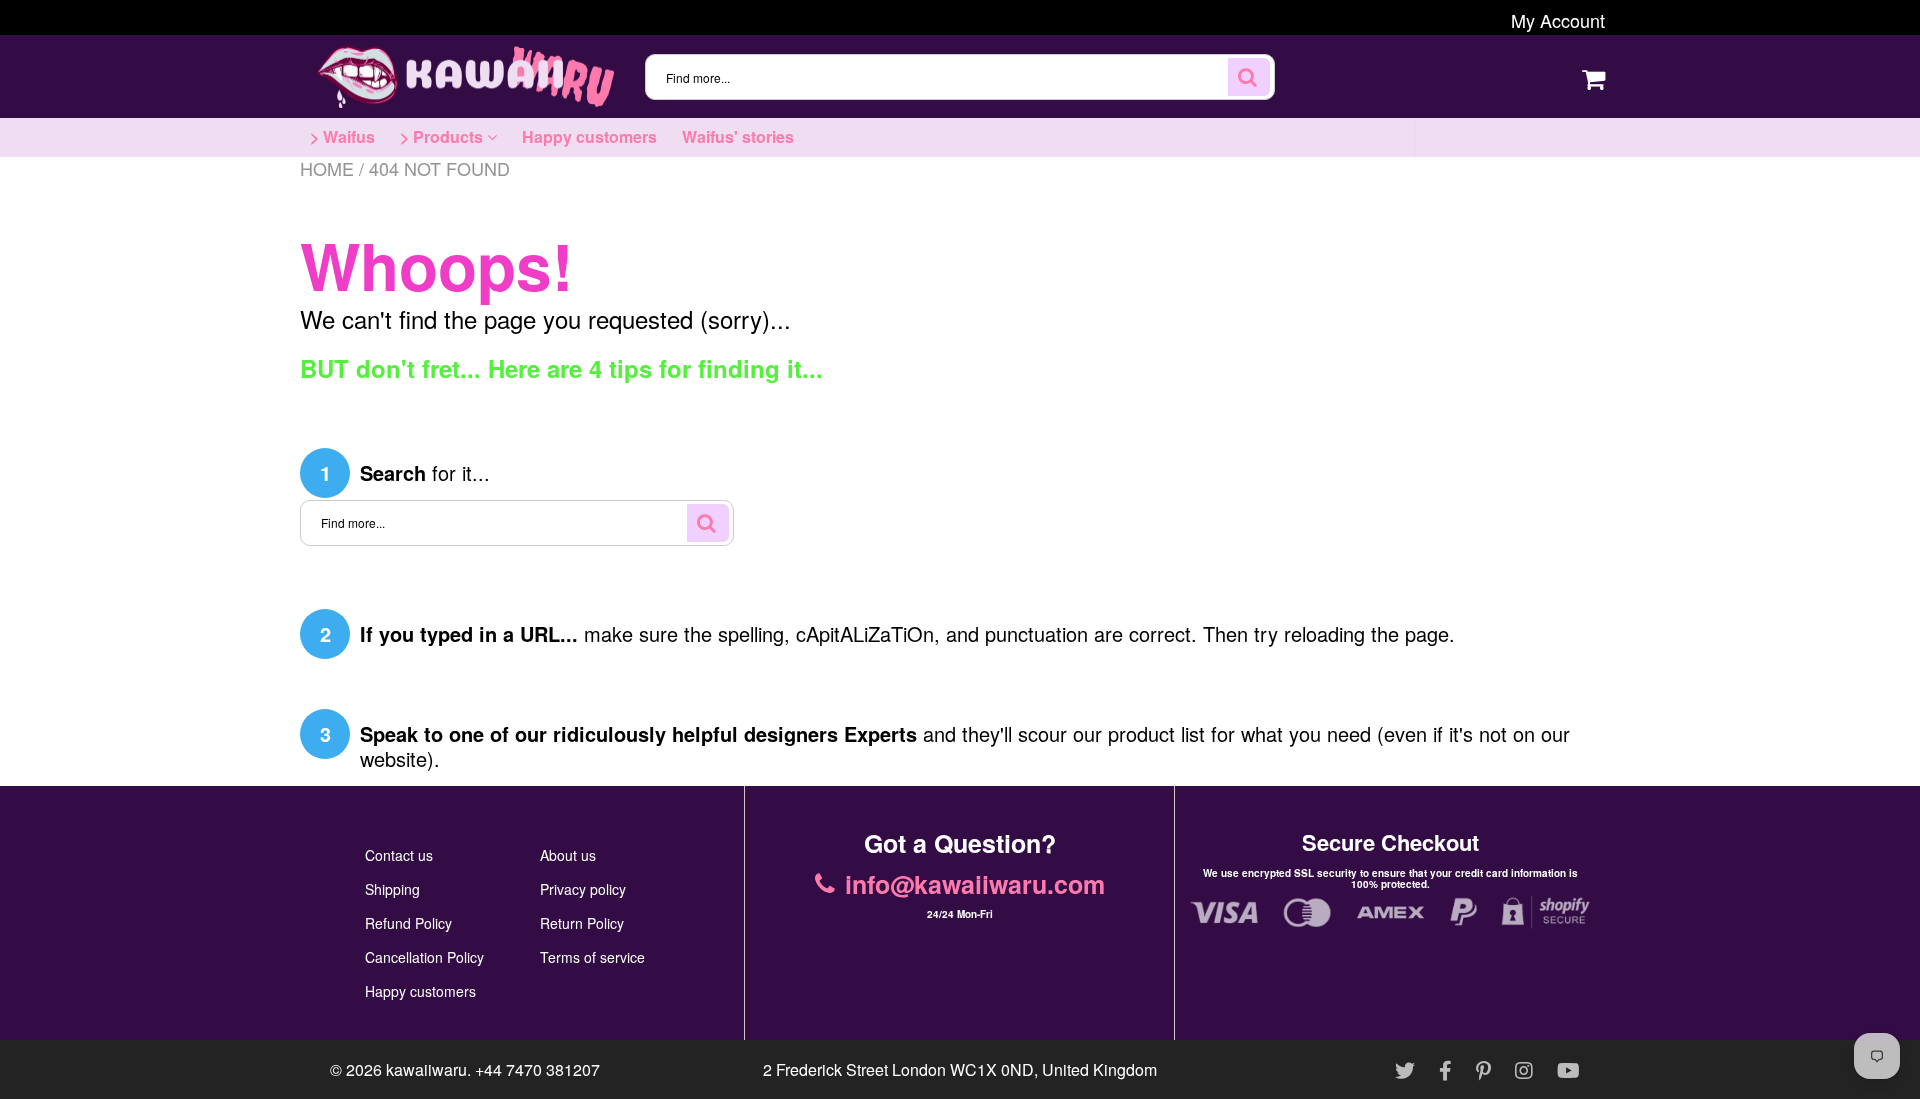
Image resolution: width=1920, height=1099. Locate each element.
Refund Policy (408, 923)
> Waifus (342, 136)
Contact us (399, 855)
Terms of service (592, 957)
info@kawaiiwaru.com (1529, 137)
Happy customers (589, 136)
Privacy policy (583, 889)
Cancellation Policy (424, 957)
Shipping (392, 889)
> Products (443, 136)
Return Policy (582, 923)
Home (327, 168)
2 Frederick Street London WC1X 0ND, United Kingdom (960, 1069)
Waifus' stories (738, 136)
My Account (1558, 20)
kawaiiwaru (426, 1069)
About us (568, 855)
